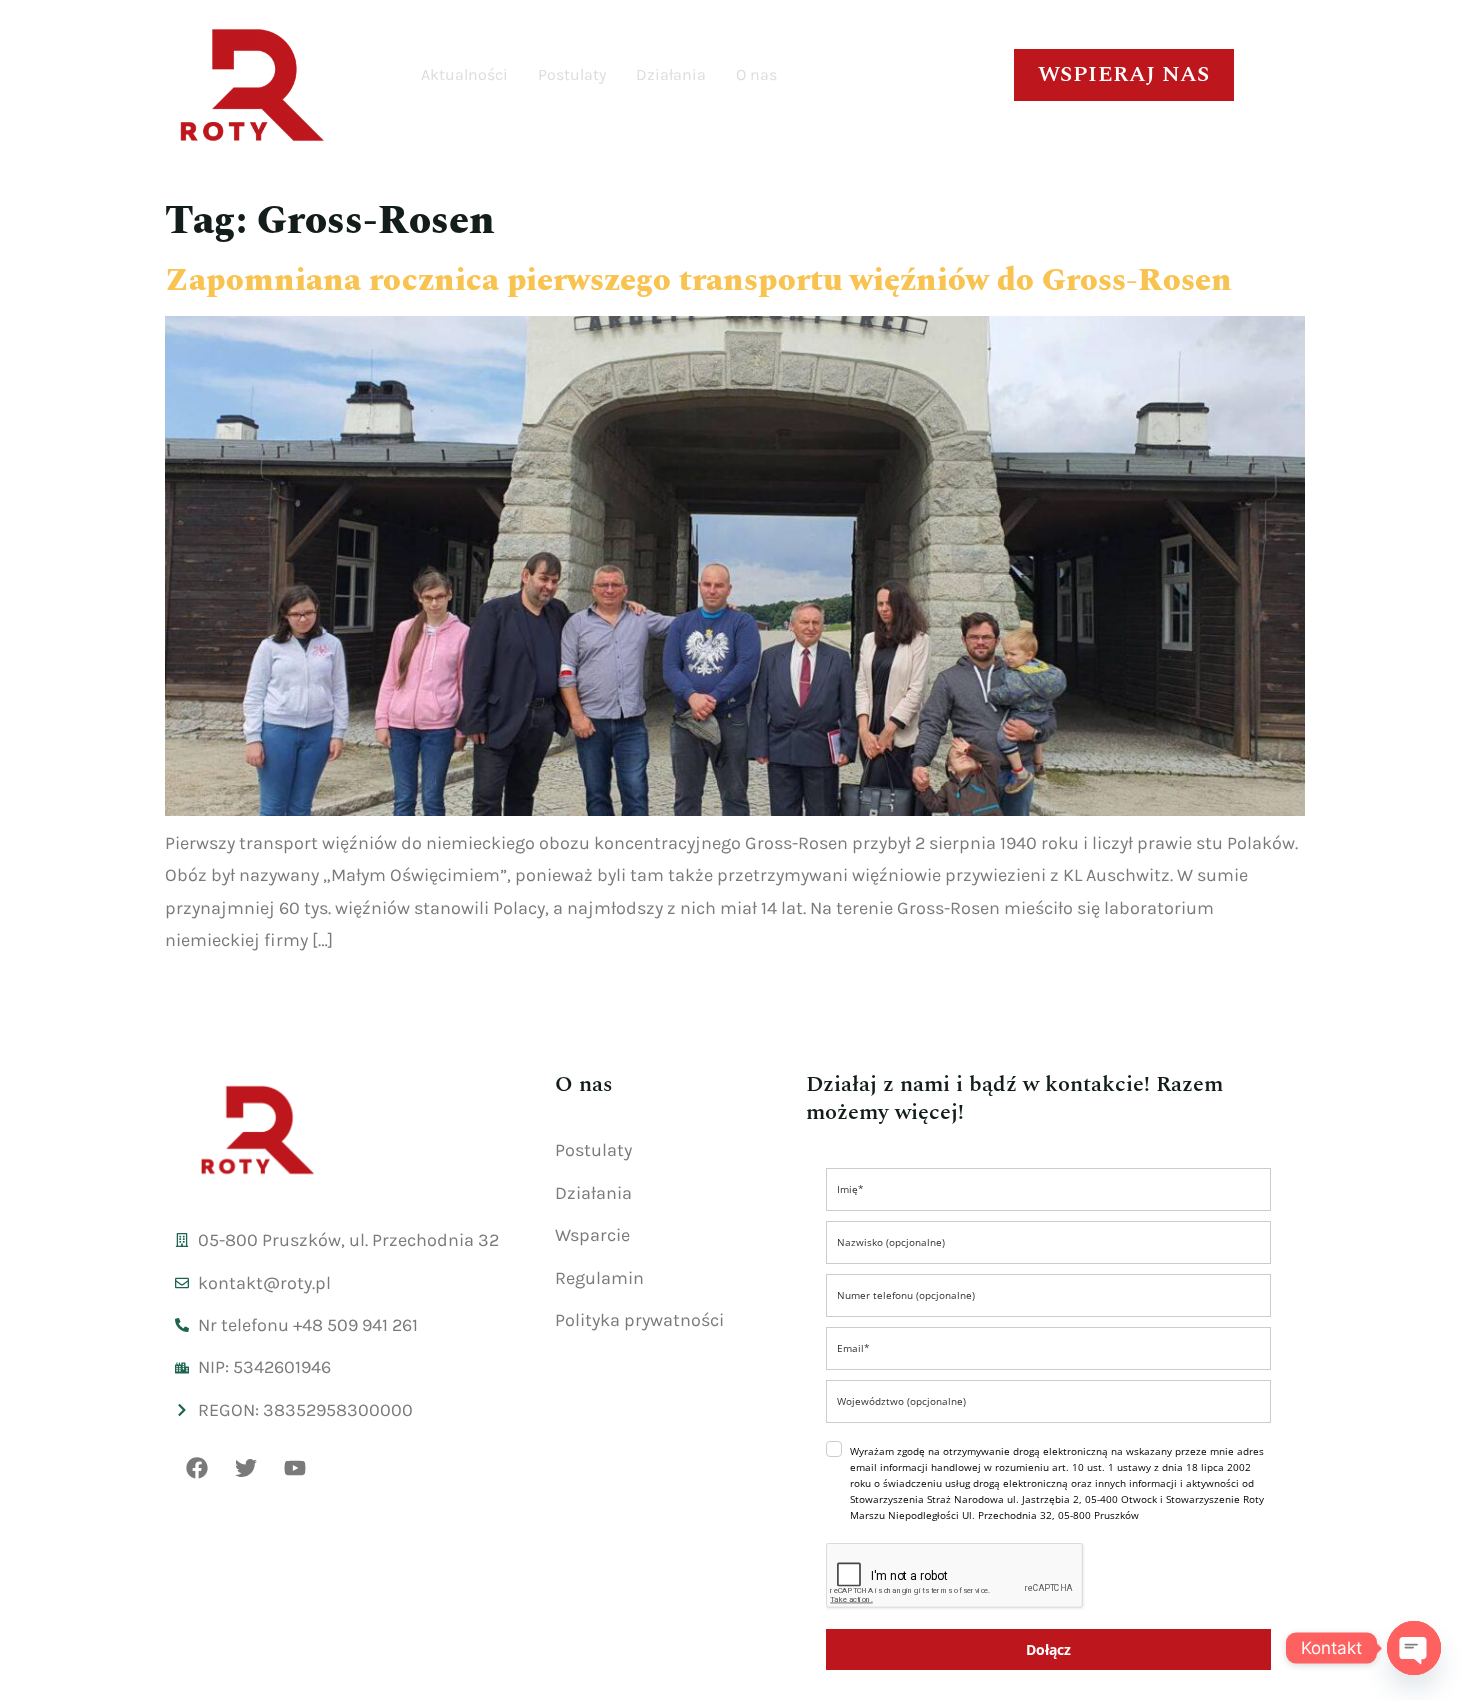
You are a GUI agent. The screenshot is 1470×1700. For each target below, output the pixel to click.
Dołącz (1048, 1649)
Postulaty (572, 74)
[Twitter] (246, 1468)
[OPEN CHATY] (1414, 1648)
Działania (671, 74)
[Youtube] (295, 1468)
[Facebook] (197, 1468)
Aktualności (464, 74)
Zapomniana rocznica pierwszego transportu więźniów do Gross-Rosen (698, 280)
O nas (756, 74)
